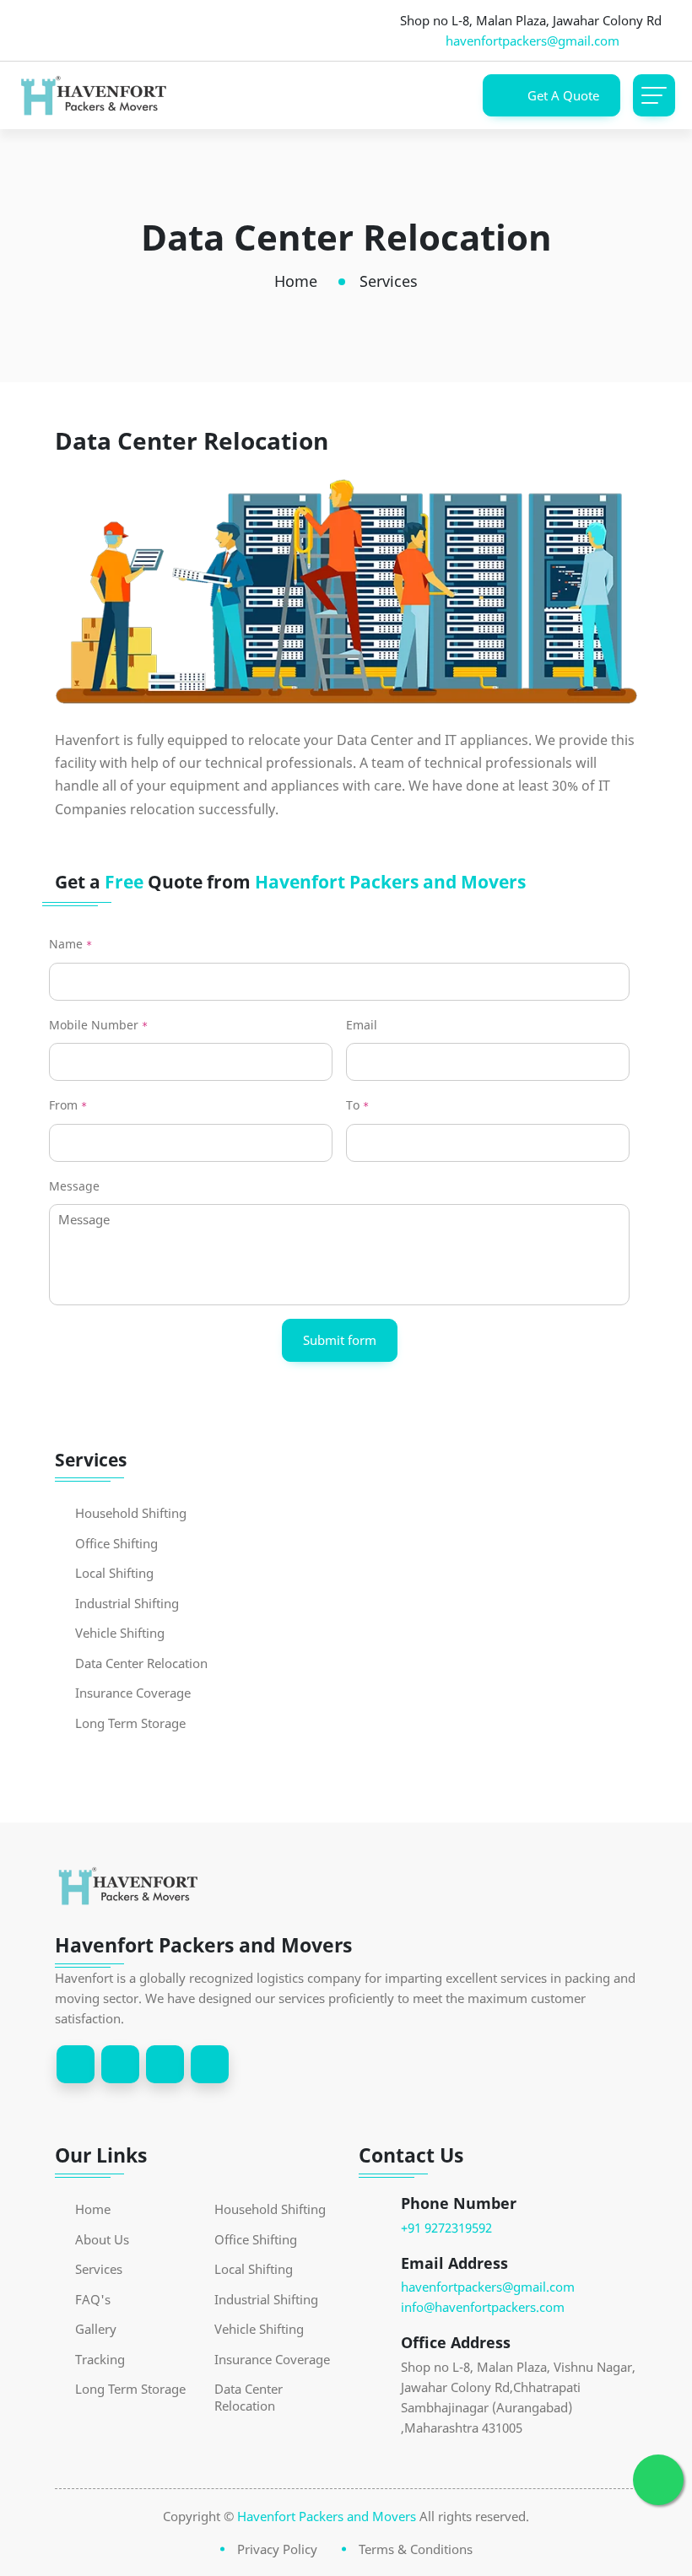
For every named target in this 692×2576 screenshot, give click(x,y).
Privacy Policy (277, 2549)
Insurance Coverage (133, 1693)
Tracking (100, 2360)
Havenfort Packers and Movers (327, 2516)
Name (70, 944)
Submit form (340, 1340)
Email (362, 1025)
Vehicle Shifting (120, 1633)
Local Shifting (114, 1573)
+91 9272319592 (446, 2228)
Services (99, 2269)
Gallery (96, 2329)
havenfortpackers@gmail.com (533, 41)
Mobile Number (98, 1025)
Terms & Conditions (416, 2549)
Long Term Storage (130, 1723)
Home (296, 281)
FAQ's (93, 2300)
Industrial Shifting (127, 1604)
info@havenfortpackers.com (483, 2307)
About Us (102, 2240)
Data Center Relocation (141, 1663)
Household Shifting (131, 1513)
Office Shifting (116, 1544)
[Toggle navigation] (654, 95)
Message (74, 1186)
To (357, 1105)
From (68, 1105)
